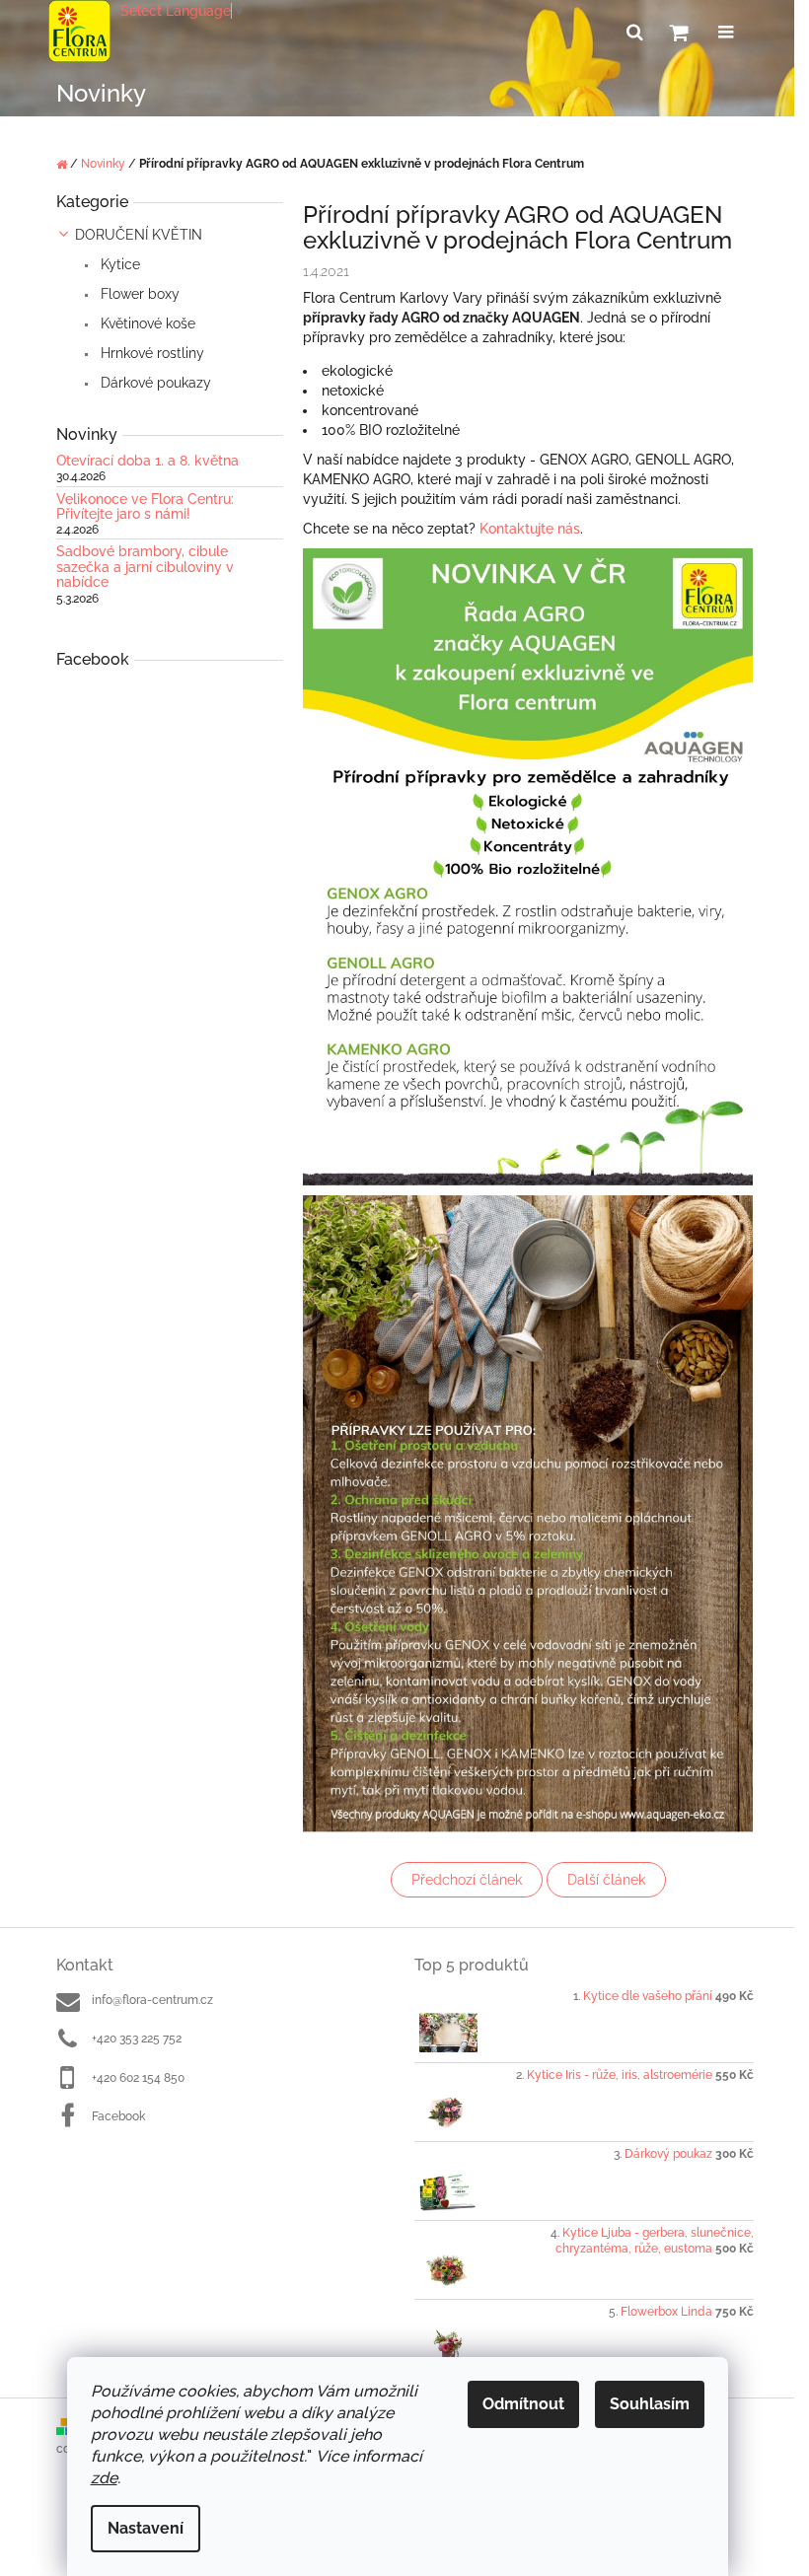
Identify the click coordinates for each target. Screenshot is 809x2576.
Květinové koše (146, 323)
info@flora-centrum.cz (152, 2000)
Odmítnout (523, 2404)
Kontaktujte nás (530, 529)
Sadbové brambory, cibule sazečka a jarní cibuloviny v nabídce (145, 567)
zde (104, 2478)
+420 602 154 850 (138, 2078)
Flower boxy (138, 294)
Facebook (118, 2116)
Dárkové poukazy (154, 383)
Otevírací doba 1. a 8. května (147, 461)
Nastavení (146, 2528)
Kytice (118, 264)
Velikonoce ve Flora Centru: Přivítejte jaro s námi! (145, 507)
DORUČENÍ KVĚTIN (139, 235)
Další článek (606, 1880)
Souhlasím (650, 2404)
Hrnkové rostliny (150, 353)
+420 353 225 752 (137, 2039)
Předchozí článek (467, 1880)
